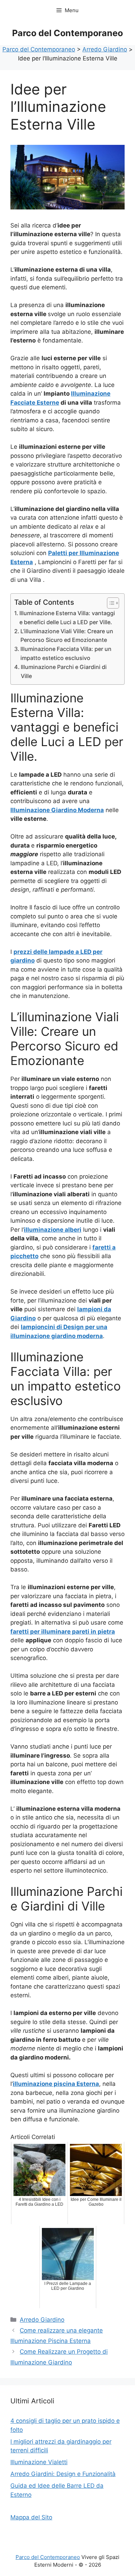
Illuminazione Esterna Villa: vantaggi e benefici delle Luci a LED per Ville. (67, 618)
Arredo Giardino (42, 2320)
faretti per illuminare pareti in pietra (63, 1632)
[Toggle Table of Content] (110, 603)
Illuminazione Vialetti (39, 2462)
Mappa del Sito (31, 2517)
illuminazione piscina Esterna (56, 2084)
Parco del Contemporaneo (67, 33)
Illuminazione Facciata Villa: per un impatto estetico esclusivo (66, 653)
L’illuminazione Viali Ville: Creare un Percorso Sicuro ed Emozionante (67, 636)
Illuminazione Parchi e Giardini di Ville (64, 671)
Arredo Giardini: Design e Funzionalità (63, 2474)
